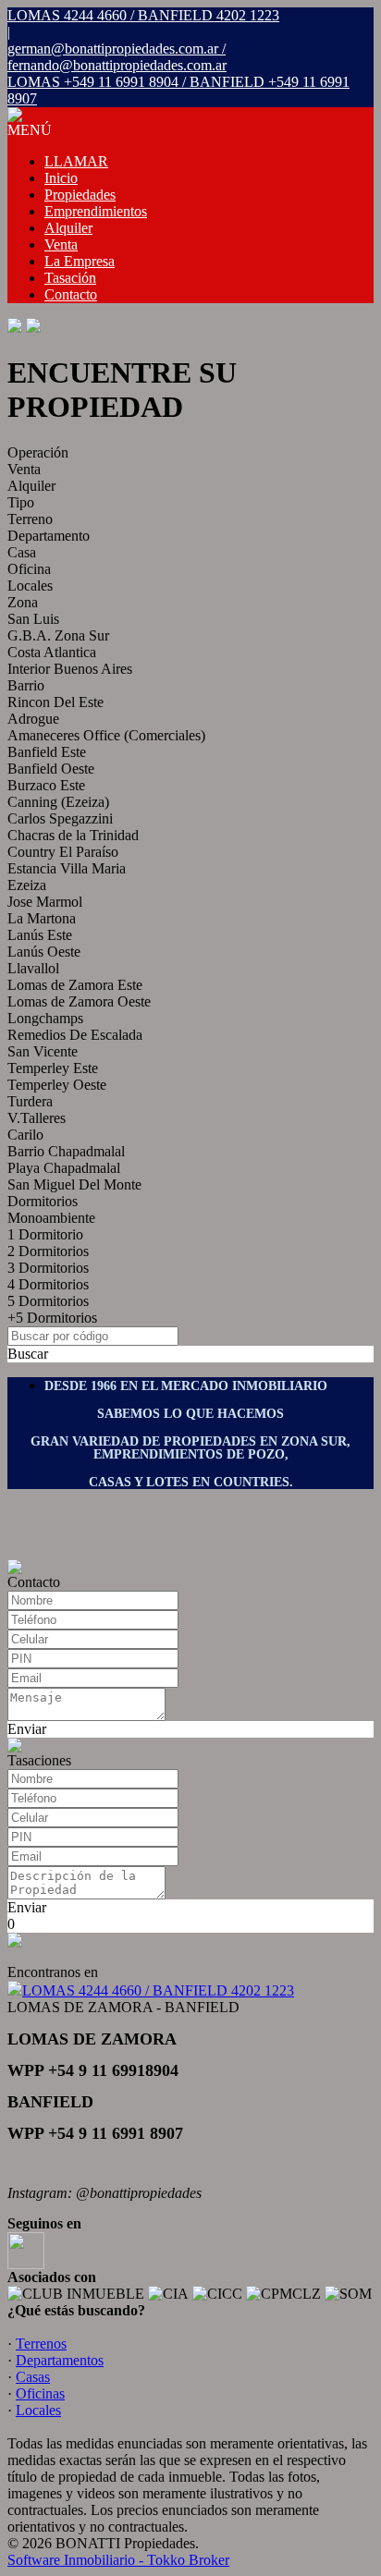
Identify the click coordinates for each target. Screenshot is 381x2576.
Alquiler (68, 228)
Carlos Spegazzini (60, 818)
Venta (61, 244)
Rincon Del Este (55, 702)
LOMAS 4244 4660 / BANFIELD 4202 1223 (158, 1990)
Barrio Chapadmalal (66, 1151)
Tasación (70, 278)
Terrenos (41, 2344)
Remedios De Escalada (75, 1035)
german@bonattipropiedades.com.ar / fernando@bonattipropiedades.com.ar (117, 57)
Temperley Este (53, 1068)
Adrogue (33, 719)
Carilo (25, 1135)
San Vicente (43, 1051)
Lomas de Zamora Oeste (79, 1001)
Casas (33, 2377)
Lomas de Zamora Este (75, 985)
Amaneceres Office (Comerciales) (106, 735)
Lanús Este (40, 935)
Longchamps (45, 1018)
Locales (30, 586)
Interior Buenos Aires (70, 669)
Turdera (30, 1101)
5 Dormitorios (48, 1301)
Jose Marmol (45, 902)
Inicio (61, 178)
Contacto (71, 294)
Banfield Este (47, 752)
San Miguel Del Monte (74, 1184)
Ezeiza (27, 885)
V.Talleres (37, 1118)
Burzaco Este (46, 785)
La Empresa (80, 261)
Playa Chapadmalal (64, 1168)
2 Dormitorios (48, 1251)
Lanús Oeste (44, 952)
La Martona (42, 918)
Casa (22, 552)
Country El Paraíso (63, 852)
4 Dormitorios (48, 1284)
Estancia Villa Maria (67, 868)
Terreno (30, 519)
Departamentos (60, 2360)
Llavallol (33, 968)
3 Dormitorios (48, 1268)
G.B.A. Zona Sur (58, 635)
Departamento (49, 536)
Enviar (27, 1729)
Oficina (29, 569)
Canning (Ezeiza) (58, 802)
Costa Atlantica (52, 652)
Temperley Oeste (57, 1085)
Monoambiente (51, 1218)
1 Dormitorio (45, 1234)
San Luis (33, 619)
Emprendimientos (96, 211)
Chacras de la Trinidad (73, 835)
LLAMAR (76, 161)
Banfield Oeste (51, 769)
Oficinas (40, 2393)
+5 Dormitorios (52, 1318)
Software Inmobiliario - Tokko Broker (118, 2560)
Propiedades (80, 195)
